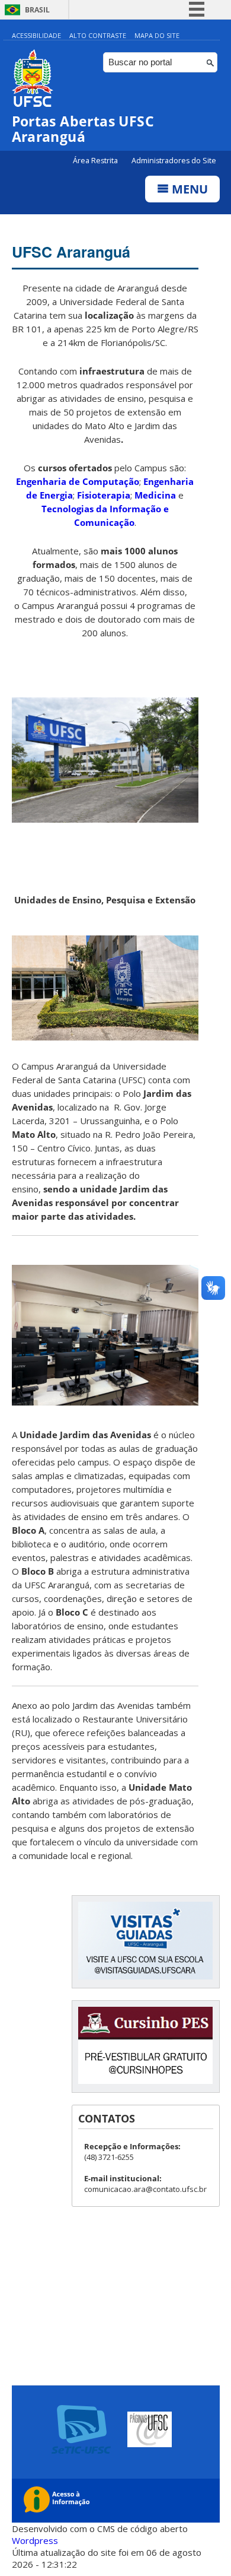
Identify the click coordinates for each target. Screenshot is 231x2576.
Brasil (37, 10)
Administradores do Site (174, 161)
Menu (188, 189)
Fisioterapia (104, 495)
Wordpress (35, 2540)
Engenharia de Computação (78, 481)
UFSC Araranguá (71, 252)
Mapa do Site (157, 35)
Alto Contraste (98, 35)
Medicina (155, 495)
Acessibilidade (36, 35)
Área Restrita (96, 161)
